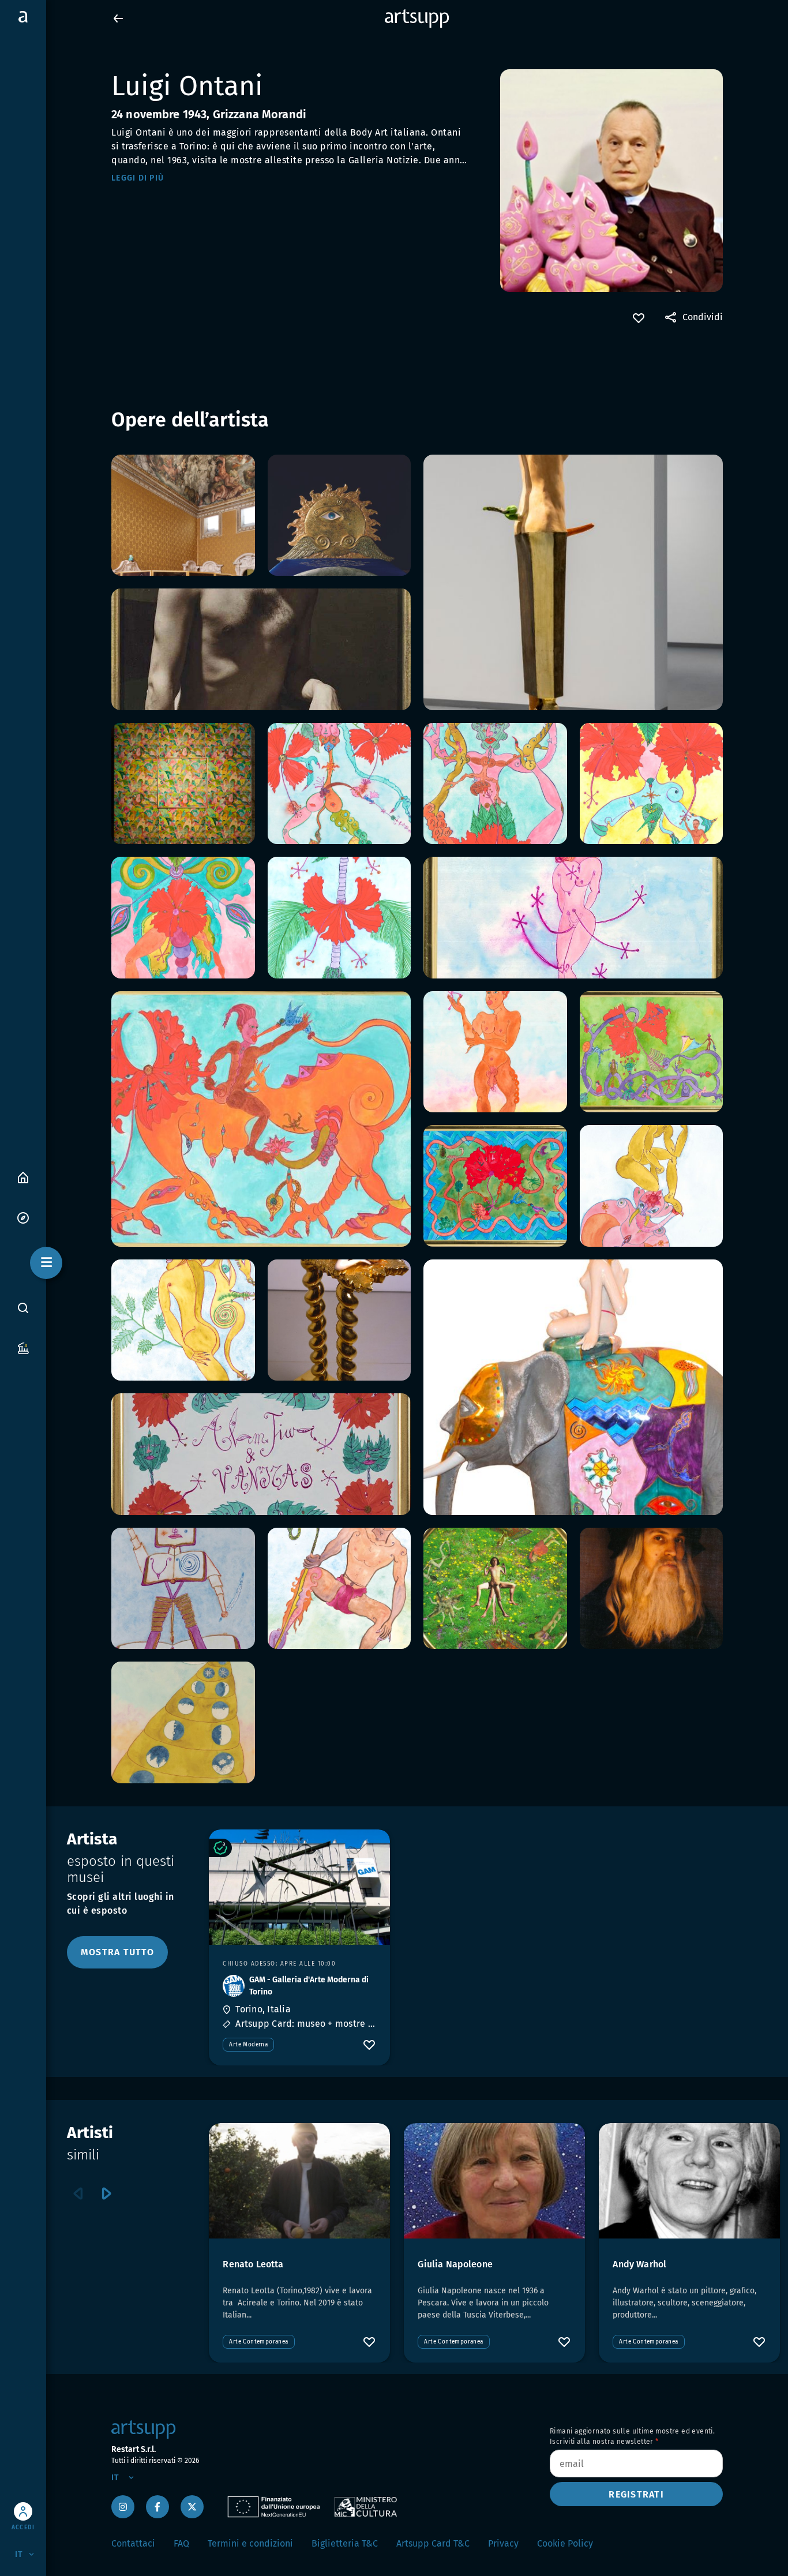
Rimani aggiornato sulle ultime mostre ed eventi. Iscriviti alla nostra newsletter (632, 2436)
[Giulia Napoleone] (494, 2181)
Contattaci (133, 2543)
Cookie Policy (565, 2543)
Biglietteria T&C (345, 2543)
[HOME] (23, 1177)
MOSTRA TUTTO (117, 1952)
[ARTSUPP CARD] (23, 1347)
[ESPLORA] (23, 1217)
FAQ (181, 2543)
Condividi (703, 317)
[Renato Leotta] (299, 2181)
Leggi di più (138, 178)
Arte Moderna (248, 2045)
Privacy (503, 2543)
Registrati (636, 2494)
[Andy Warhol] (689, 2181)
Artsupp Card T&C (433, 2543)
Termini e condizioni (250, 2543)
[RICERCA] (23, 1308)
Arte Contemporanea (258, 2342)
